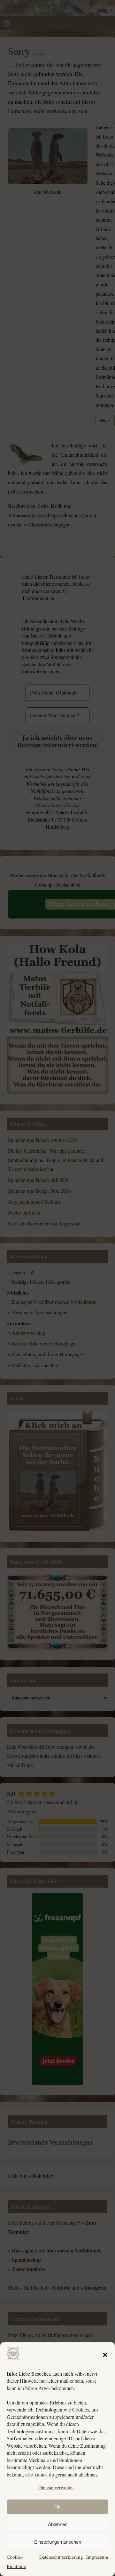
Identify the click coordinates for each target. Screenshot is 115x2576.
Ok (57, 2507)
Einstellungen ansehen (58, 2542)
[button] (105, 2355)
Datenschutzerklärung (61, 2557)
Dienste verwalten (56, 2487)
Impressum (97, 2557)
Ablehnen (58, 2524)
